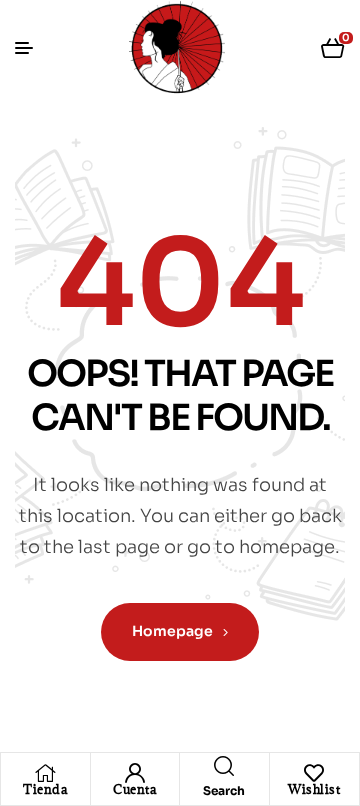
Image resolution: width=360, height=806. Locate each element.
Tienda (45, 789)
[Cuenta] (135, 773)
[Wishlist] (314, 773)
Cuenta (134, 789)
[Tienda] (45, 773)
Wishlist (314, 789)
